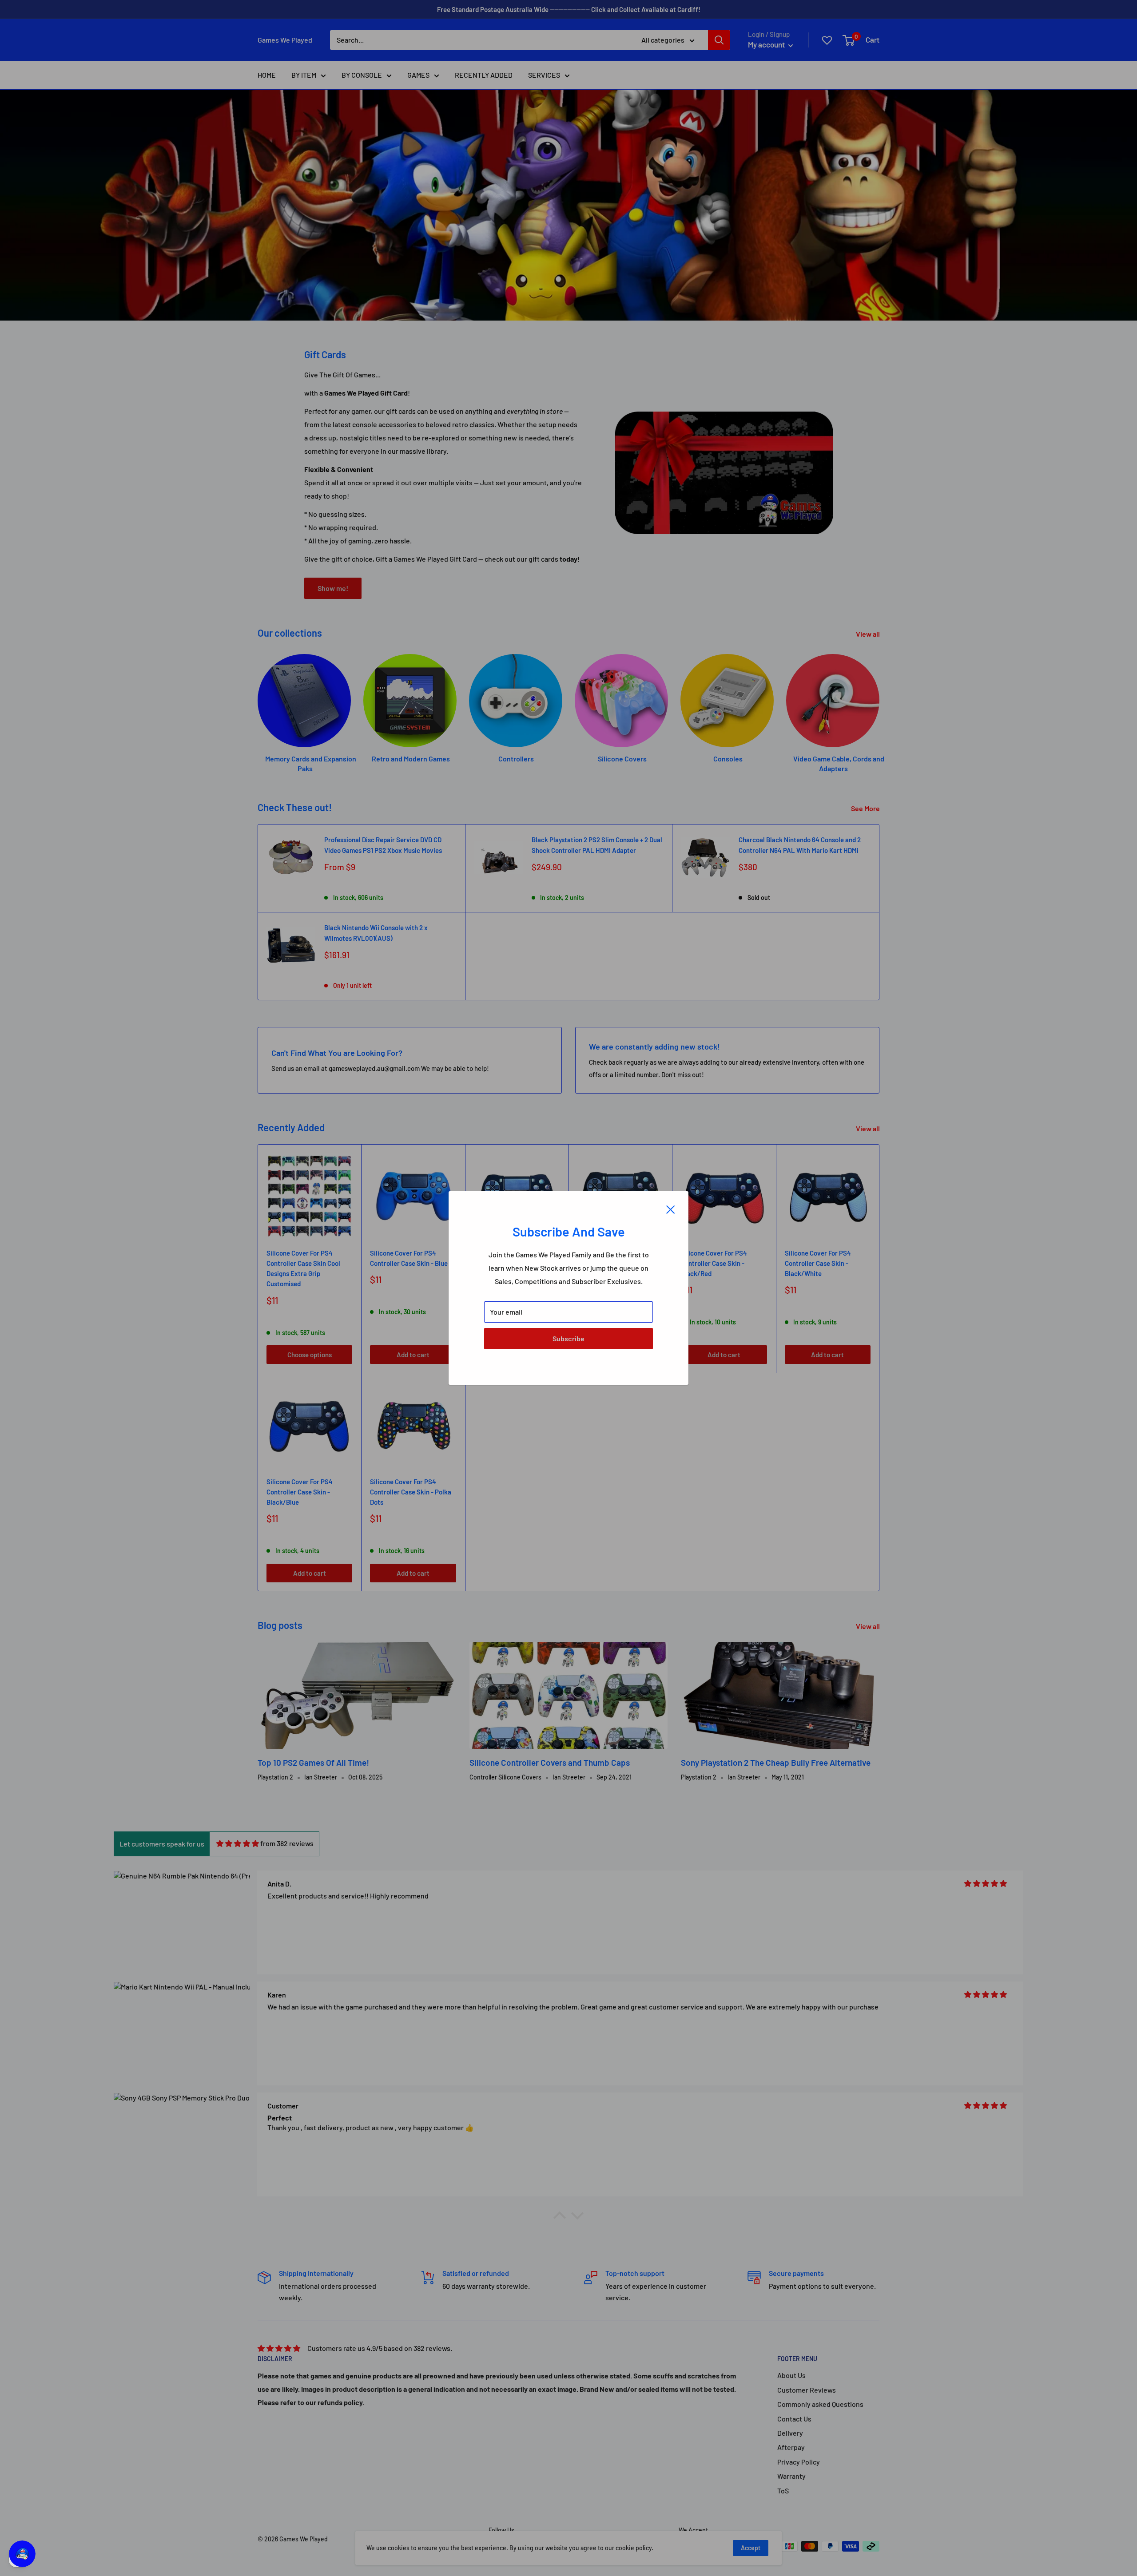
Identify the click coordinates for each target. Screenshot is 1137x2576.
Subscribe (568, 1338)
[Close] (671, 1209)
